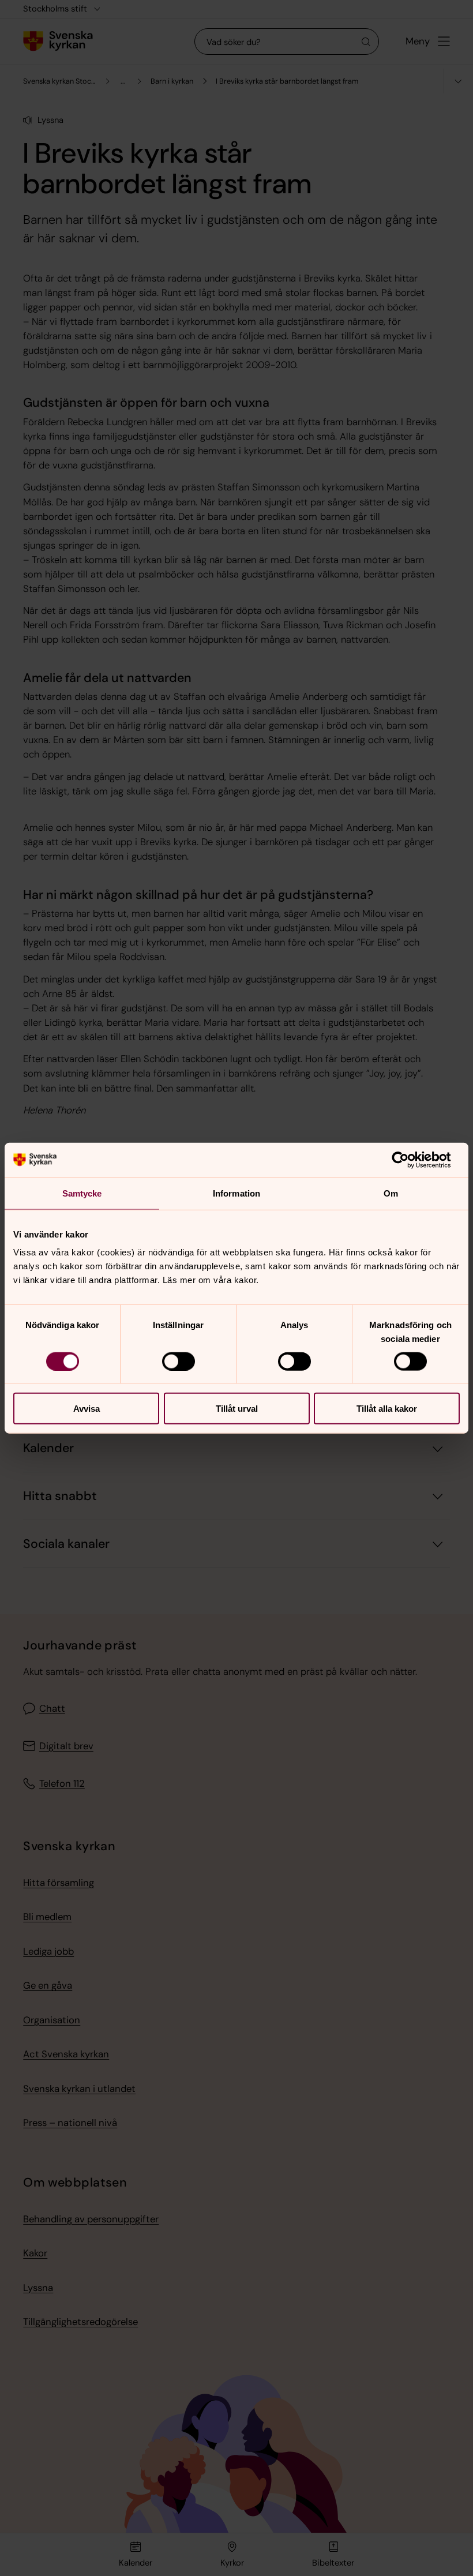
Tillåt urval (237, 1409)
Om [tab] (391, 1193)
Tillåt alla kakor (387, 1409)
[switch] (179, 1361)
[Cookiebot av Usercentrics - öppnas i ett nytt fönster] (409, 1160)
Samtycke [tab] (82, 1193)
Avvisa (87, 1409)
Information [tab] (236, 1193)
